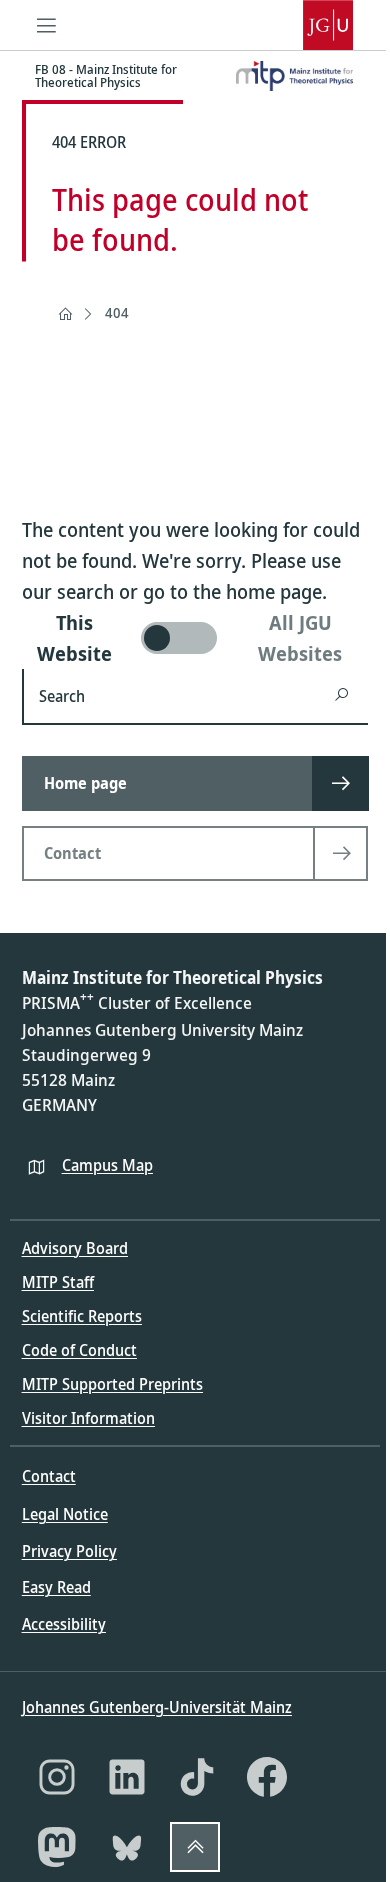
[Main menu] (47, 25)
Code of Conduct (79, 1350)
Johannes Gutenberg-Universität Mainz (157, 1707)
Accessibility (64, 1624)
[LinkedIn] (127, 1777)
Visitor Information (88, 1418)
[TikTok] (197, 1777)
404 (117, 312)
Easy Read (56, 1587)
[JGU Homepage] (328, 25)
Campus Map (107, 1165)
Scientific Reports (82, 1316)
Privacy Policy (69, 1551)
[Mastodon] (57, 1847)
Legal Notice (65, 1514)
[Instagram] (57, 1777)
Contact (49, 1476)
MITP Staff (58, 1282)
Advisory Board (75, 1248)
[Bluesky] (127, 1847)
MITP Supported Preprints (112, 1384)
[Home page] (65, 314)
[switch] (195, 638)
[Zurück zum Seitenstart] (195, 1847)
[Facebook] (267, 1777)
